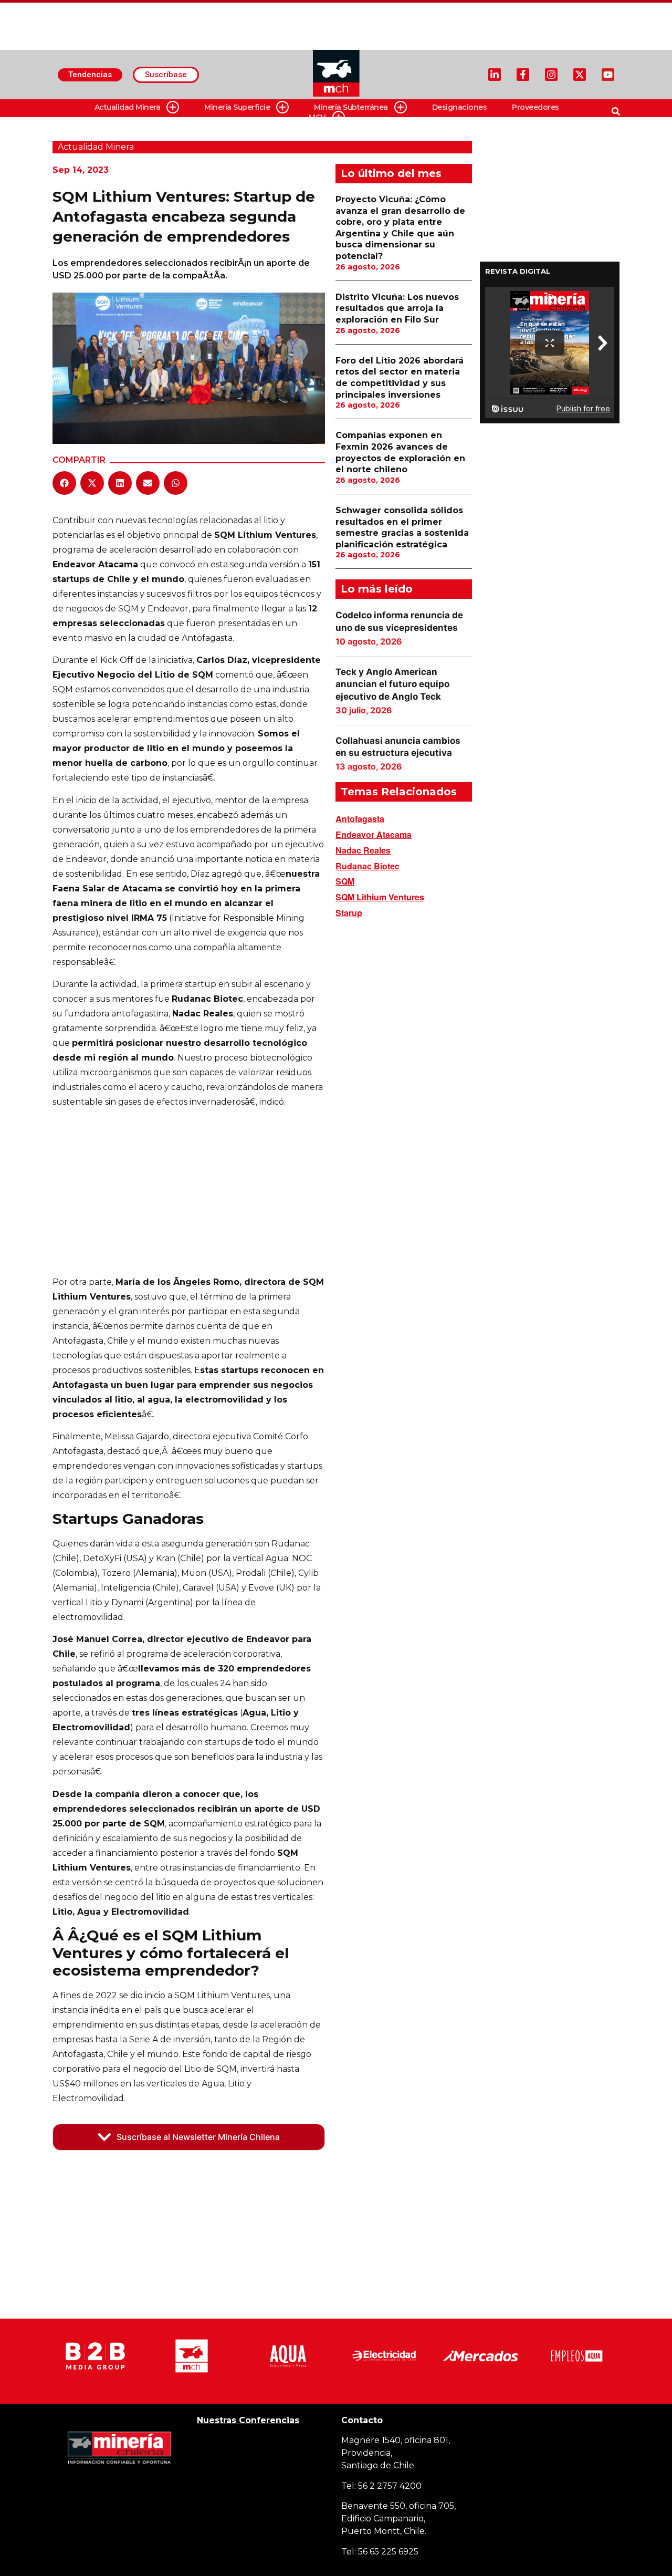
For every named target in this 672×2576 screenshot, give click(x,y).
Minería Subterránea (351, 107)
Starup (349, 913)
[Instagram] (551, 75)
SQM (345, 881)
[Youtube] (608, 75)
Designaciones (460, 107)
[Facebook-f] (523, 75)
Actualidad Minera (128, 107)
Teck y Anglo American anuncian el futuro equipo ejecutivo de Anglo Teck (392, 684)
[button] (64, 483)
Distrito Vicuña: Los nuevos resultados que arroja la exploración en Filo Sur (397, 308)
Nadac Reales (363, 850)
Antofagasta (360, 819)
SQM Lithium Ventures (380, 897)
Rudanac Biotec (367, 866)
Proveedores (535, 107)
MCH (317, 117)
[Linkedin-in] (495, 75)
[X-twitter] (580, 75)
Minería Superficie (237, 107)
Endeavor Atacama (374, 834)
